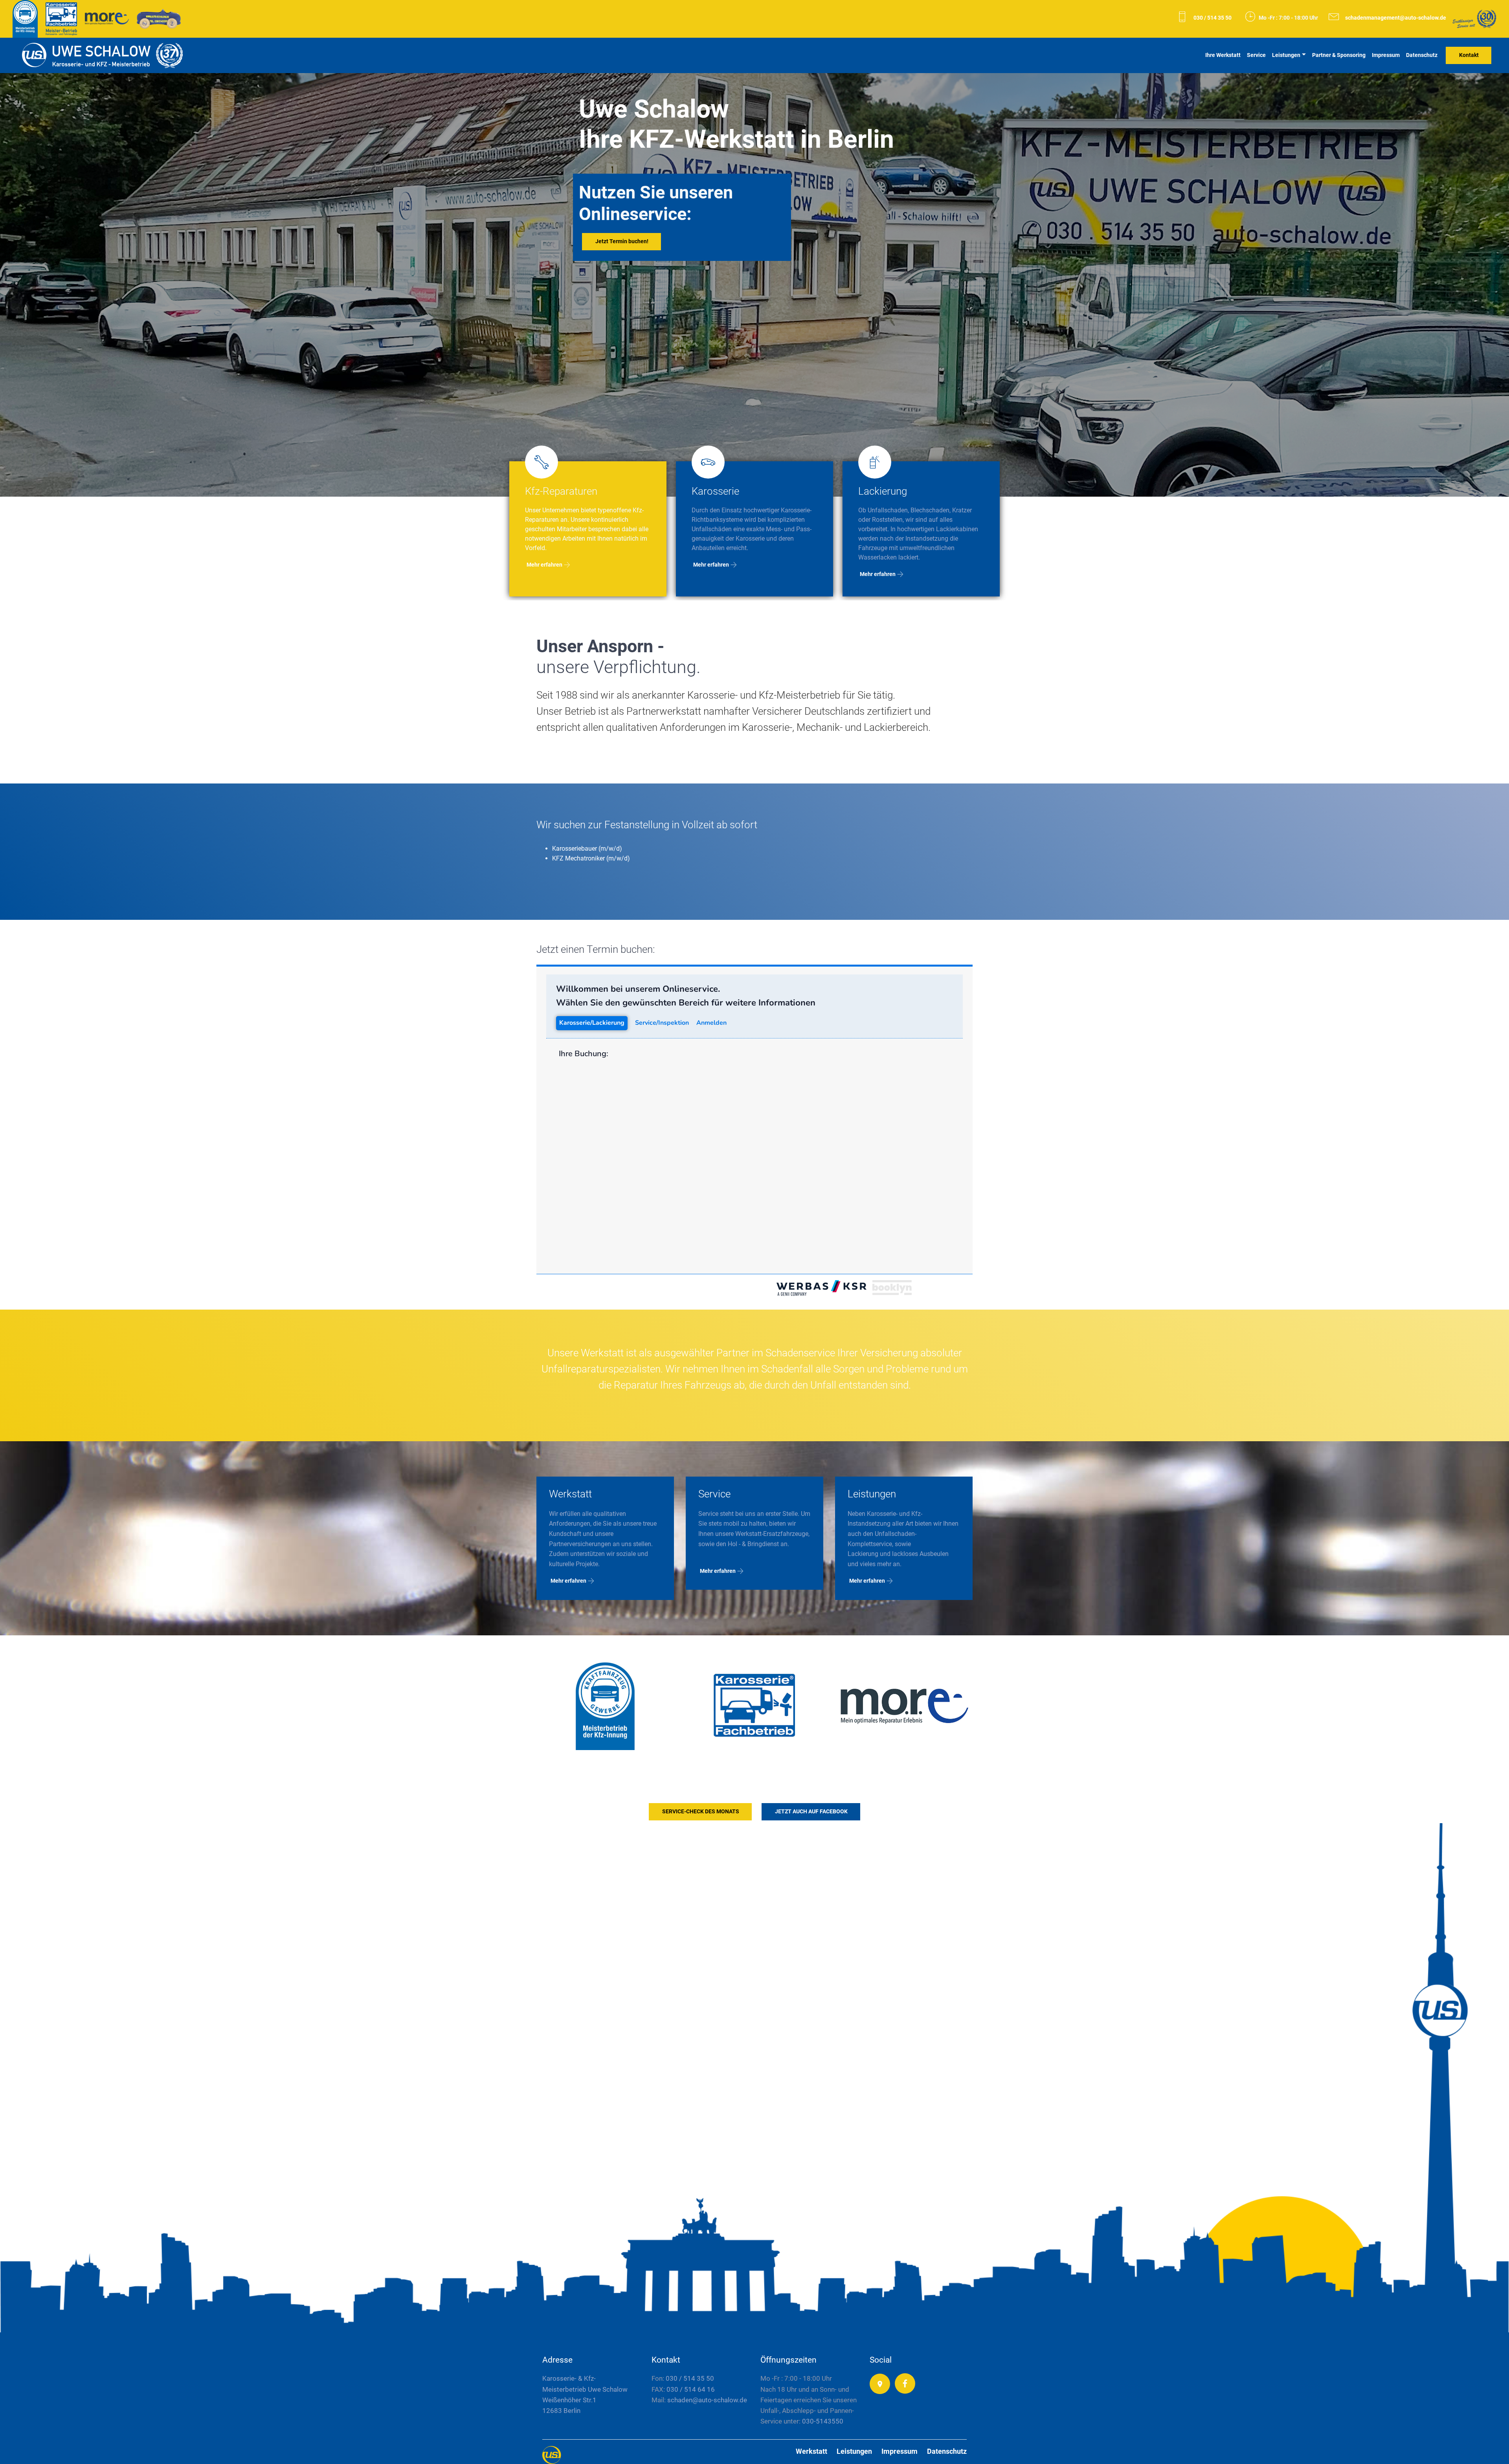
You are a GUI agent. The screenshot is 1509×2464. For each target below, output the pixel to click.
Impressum (1386, 55)
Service (1256, 55)
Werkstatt (811, 2451)
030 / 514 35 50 (1213, 18)
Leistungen (1286, 55)
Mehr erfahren (544, 565)
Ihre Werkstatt (1223, 55)
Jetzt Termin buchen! (622, 241)
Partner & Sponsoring (1339, 55)
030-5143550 (823, 2421)
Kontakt (1469, 55)
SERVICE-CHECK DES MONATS (701, 1812)
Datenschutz (1422, 55)
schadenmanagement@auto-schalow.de (1396, 18)
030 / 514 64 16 (691, 2389)
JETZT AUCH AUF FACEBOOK (811, 1812)
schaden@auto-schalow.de (706, 2400)
